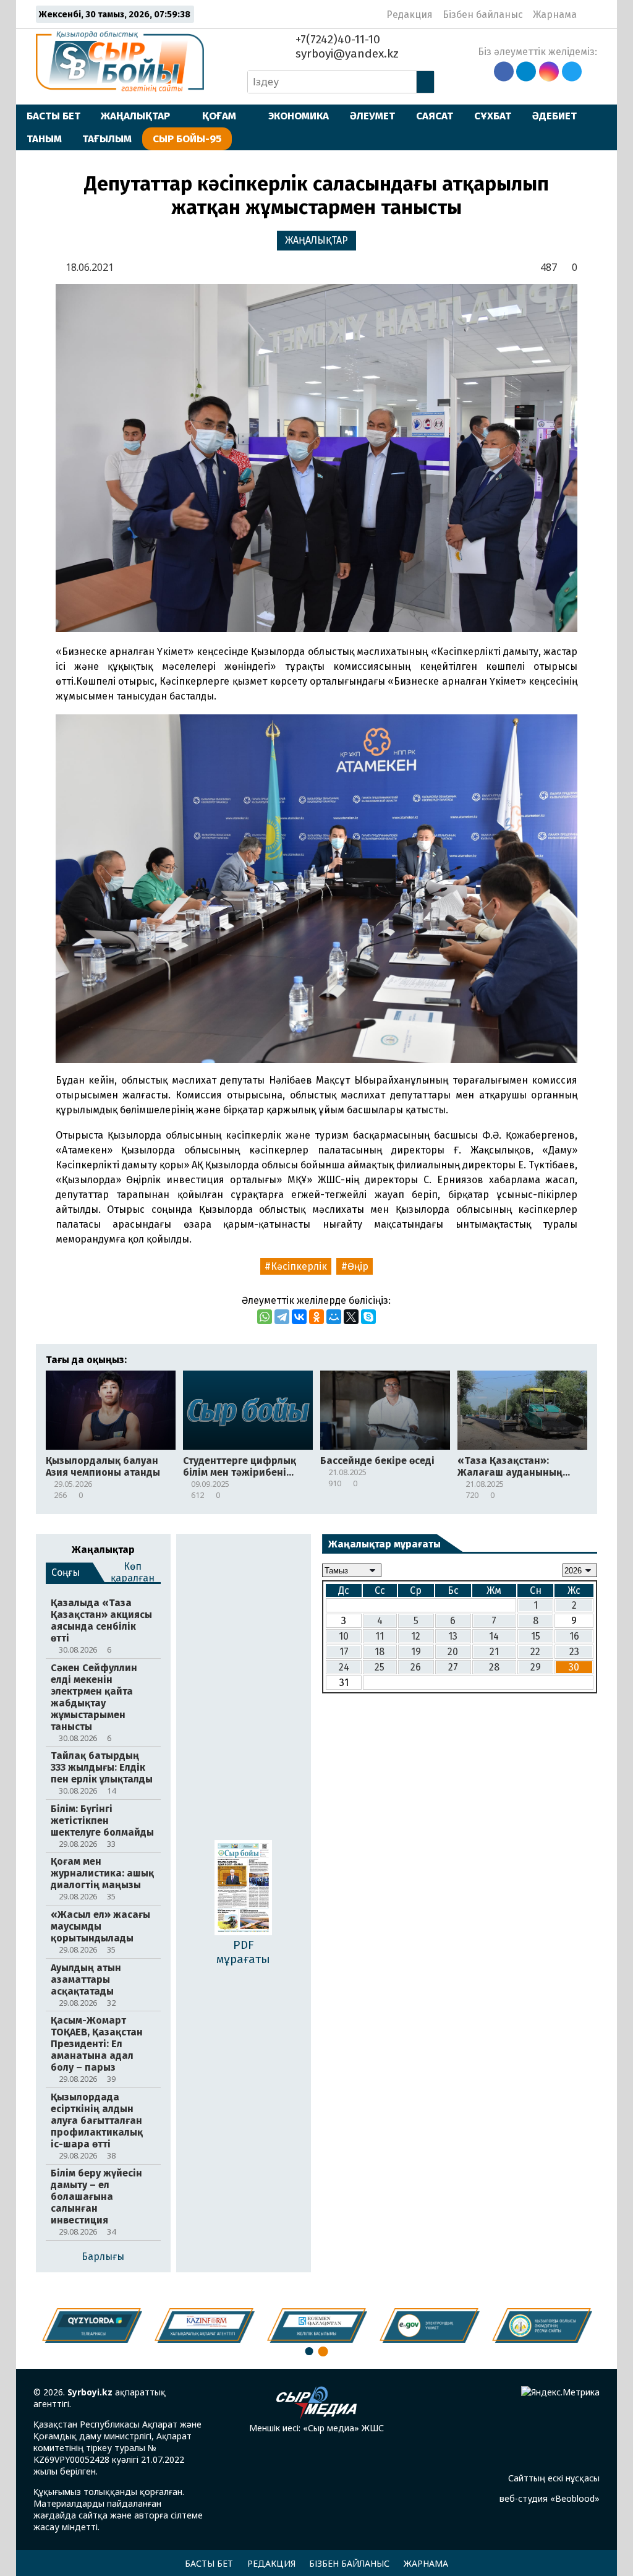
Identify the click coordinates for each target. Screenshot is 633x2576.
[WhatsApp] (265, 1317)
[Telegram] (282, 1317)
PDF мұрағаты (243, 1952)
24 (344, 1667)
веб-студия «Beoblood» (550, 2498)
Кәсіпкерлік (299, 1266)
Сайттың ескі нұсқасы (554, 2478)
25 (380, 1667)
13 (453, 1636)
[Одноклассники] (316, 1317)
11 (380, 1636)
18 (380, 1652)
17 (344, 1652)
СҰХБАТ (493, 116)
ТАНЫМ (44, 139)
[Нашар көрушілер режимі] (590, 14)
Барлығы (103, 2257)
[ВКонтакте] (299, 1317)
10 (344, 1636)
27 (453, 1667)
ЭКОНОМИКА (299, 116)
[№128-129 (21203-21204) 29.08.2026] (243, 1889)
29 (536, 1667)
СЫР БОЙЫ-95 (187, 139)
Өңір (358, 1266)
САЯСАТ (435, 116)
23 (574, 1652)
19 (416, 1652)
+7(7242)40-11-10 (336, 39)
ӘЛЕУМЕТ (372, 116)
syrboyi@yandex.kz (346, 53)
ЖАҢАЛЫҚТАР (135, 116)
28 (494, 1667)
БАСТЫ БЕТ (53, 116)
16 (574, 1636)
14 (494, 1636)
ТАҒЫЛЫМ (107, 139)
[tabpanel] (542, 2326)
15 (536, 1636)
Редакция (410, 15)
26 (416, 1667)
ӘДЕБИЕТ (554, 116)
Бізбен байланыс (483, 15)
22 (535, 1652)
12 (416, 1636)
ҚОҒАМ (219, 116)
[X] (351, 1317)
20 (453, 1652)
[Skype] (368, 1317)
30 (574, 1667)
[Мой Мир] (334, 1317)
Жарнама (555, 15)
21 (494, 1652)
